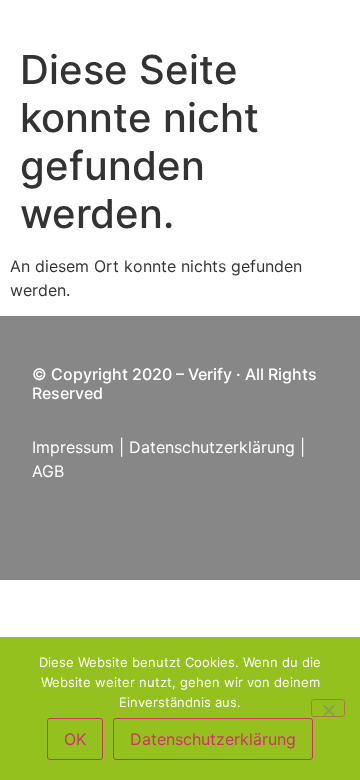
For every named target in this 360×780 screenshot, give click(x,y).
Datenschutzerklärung (212, 447)
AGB (50, 471)
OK (75, 739)
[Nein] (328, 708)
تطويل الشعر (149, 393)
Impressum (73, 447)
